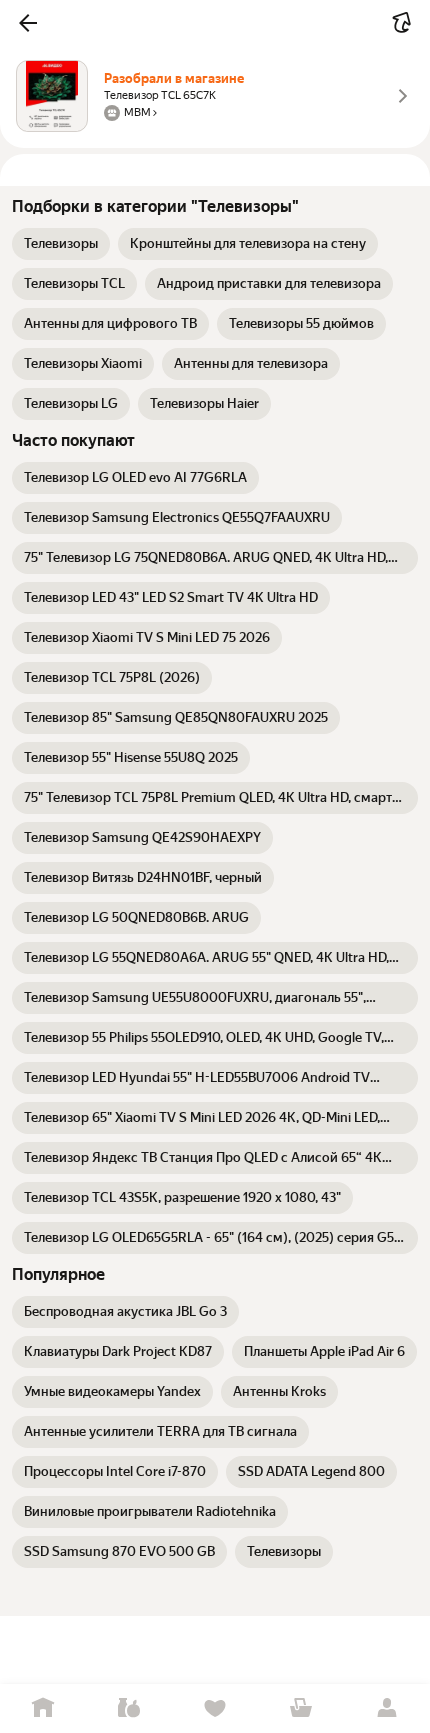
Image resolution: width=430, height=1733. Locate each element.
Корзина (301, 1708)
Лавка (129, 1708)
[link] (61, 244)
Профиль (387, 1708)
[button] (28, 23)
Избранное (215, 1708)
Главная (43, 1708)
